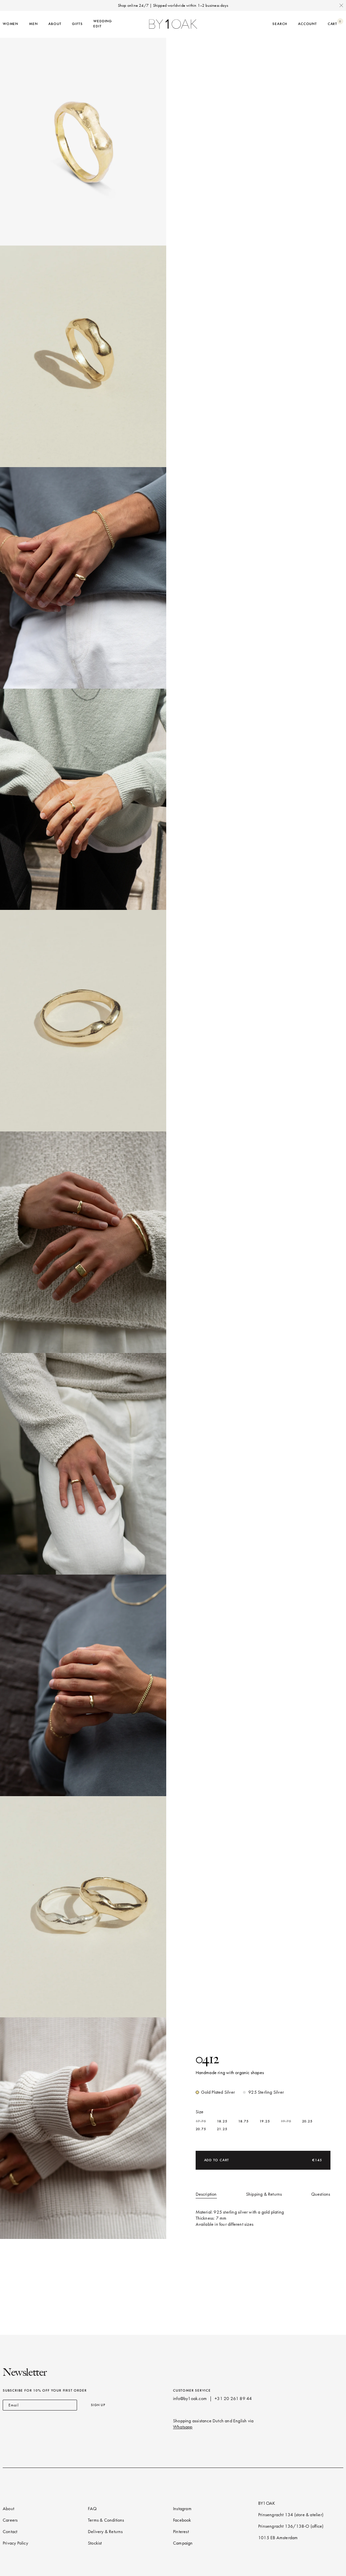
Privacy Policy (15, 2543)
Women (10, 24)
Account (307, 24)
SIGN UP (98, 2405)
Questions (321, 2194)
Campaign (183, 2543)
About (55, 24)
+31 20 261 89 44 (233, 2399)
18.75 (243, 2121)
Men (33, 24)
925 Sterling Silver (266, 2092)
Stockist (95, 2543)
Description (206, 2194)
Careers (10, 2520)
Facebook (182, 2520)
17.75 (201, 2121)
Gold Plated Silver (218, 2092)
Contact (10, 2532)
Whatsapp (183, 2427)
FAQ (92, 2509)
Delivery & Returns (105, 2532)
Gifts (77, 24)
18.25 (222, 2121)
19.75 (286, 2121)
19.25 (265, 2121)
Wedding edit (103, 23)
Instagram (182, 2509)
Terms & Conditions (106, 2520)
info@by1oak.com (190, 2399)
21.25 (222, 2129)
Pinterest (181, 2532)
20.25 (307, 2121)
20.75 (201, 2129)
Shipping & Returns (264, 2194)
